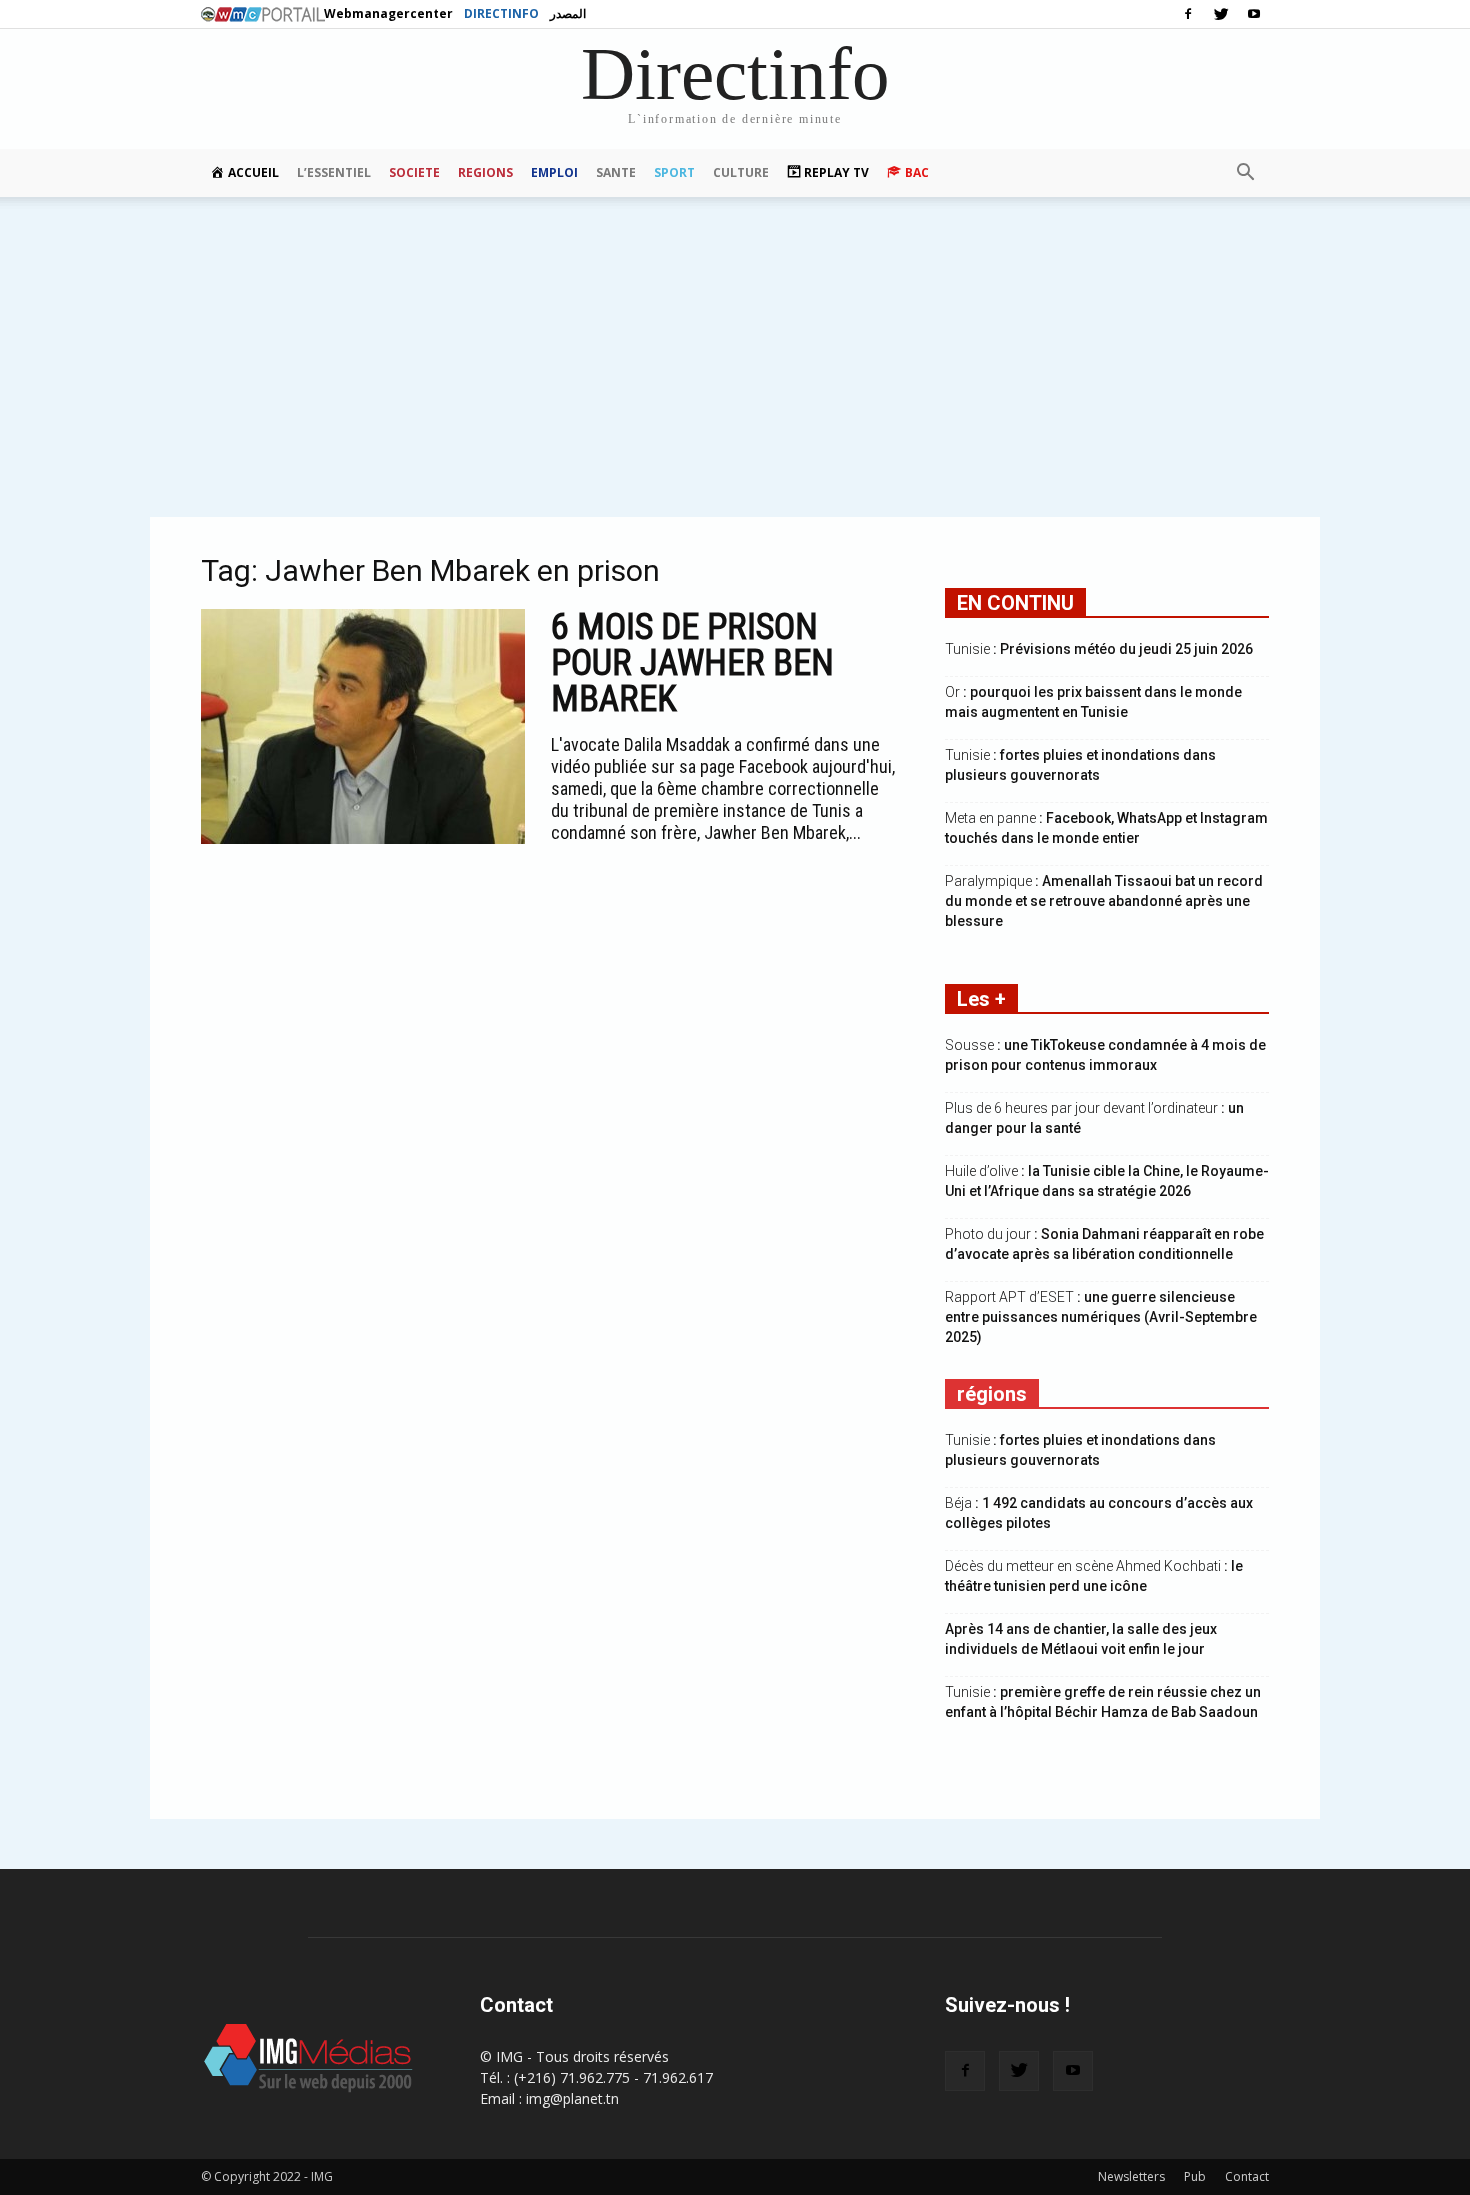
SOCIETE (414, 172)
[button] (1245, 173)
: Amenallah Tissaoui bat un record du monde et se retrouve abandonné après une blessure (1104, 901)
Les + (981, 999)
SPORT (674, 172)
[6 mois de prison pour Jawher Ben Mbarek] (363, 726)
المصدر (568, 13)
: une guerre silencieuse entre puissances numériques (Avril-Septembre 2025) (1101, 1317)
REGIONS (485, 172)
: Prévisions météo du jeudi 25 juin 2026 (1099, 649)
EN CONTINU (1015, 603)
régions (992, 1394)
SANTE (616, 172)
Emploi (554, 172)
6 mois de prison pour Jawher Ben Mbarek (692, 663)
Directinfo (501, 13)
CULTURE (741, 172)
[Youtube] (1254, 14)
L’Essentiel (334, 172)
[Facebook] (1188, 14)
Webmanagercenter (388, 13)
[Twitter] (1221, 14)
